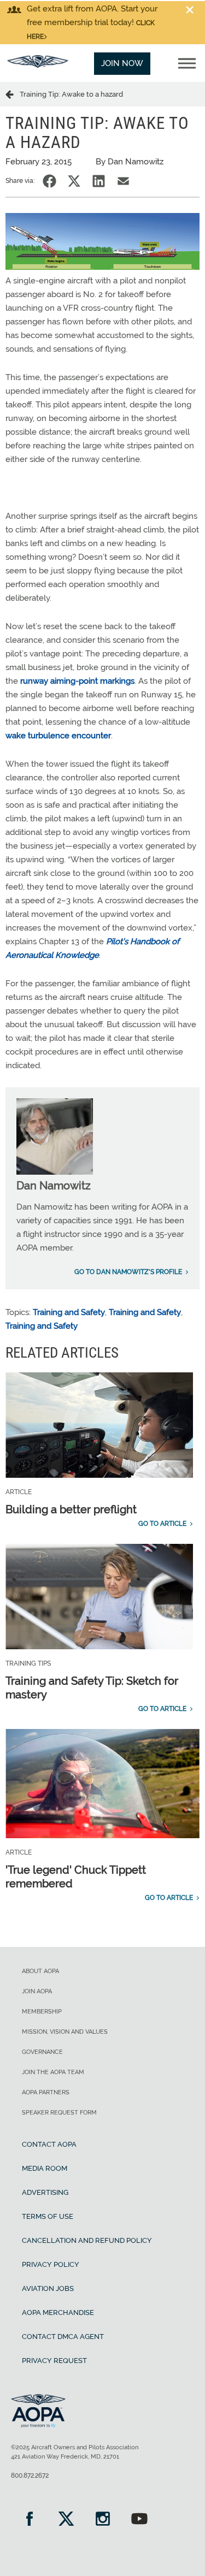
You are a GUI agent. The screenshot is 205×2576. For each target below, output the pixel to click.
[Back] (13, 94)
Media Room (45, 2168)
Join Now (122, 63)
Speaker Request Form (59, 2113)
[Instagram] (102, 2520)
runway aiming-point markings (77, 681)
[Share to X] (74, 181)
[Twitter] (66, 2520)
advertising (45, 2192)
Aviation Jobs (48, 2288)
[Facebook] (29, 2520)
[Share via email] (123, 181)
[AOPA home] (38, 65)
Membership (42, 2012)
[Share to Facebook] (49, 181)
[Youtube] (139, 2520)
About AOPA (40, 1971)
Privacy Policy (51, 2264)
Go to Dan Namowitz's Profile (128, 1272)
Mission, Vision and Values (65, 2032)
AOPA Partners (46, 2092)
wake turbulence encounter (58, 736)
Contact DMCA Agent (63, 2337)
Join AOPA (37, 1991)
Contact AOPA (49, 2144)
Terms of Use (48, 2216)
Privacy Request (54, 2361)
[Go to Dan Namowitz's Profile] (55, 1172)
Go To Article (162, 1524)
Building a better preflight (71, 1509)
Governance (42, 2052)
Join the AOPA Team (53, 2072)
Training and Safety (69, 1312)
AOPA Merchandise (58, 2313)
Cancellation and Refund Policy (87, 2240)
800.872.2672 (30, 2476)
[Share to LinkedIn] (99, 181)
